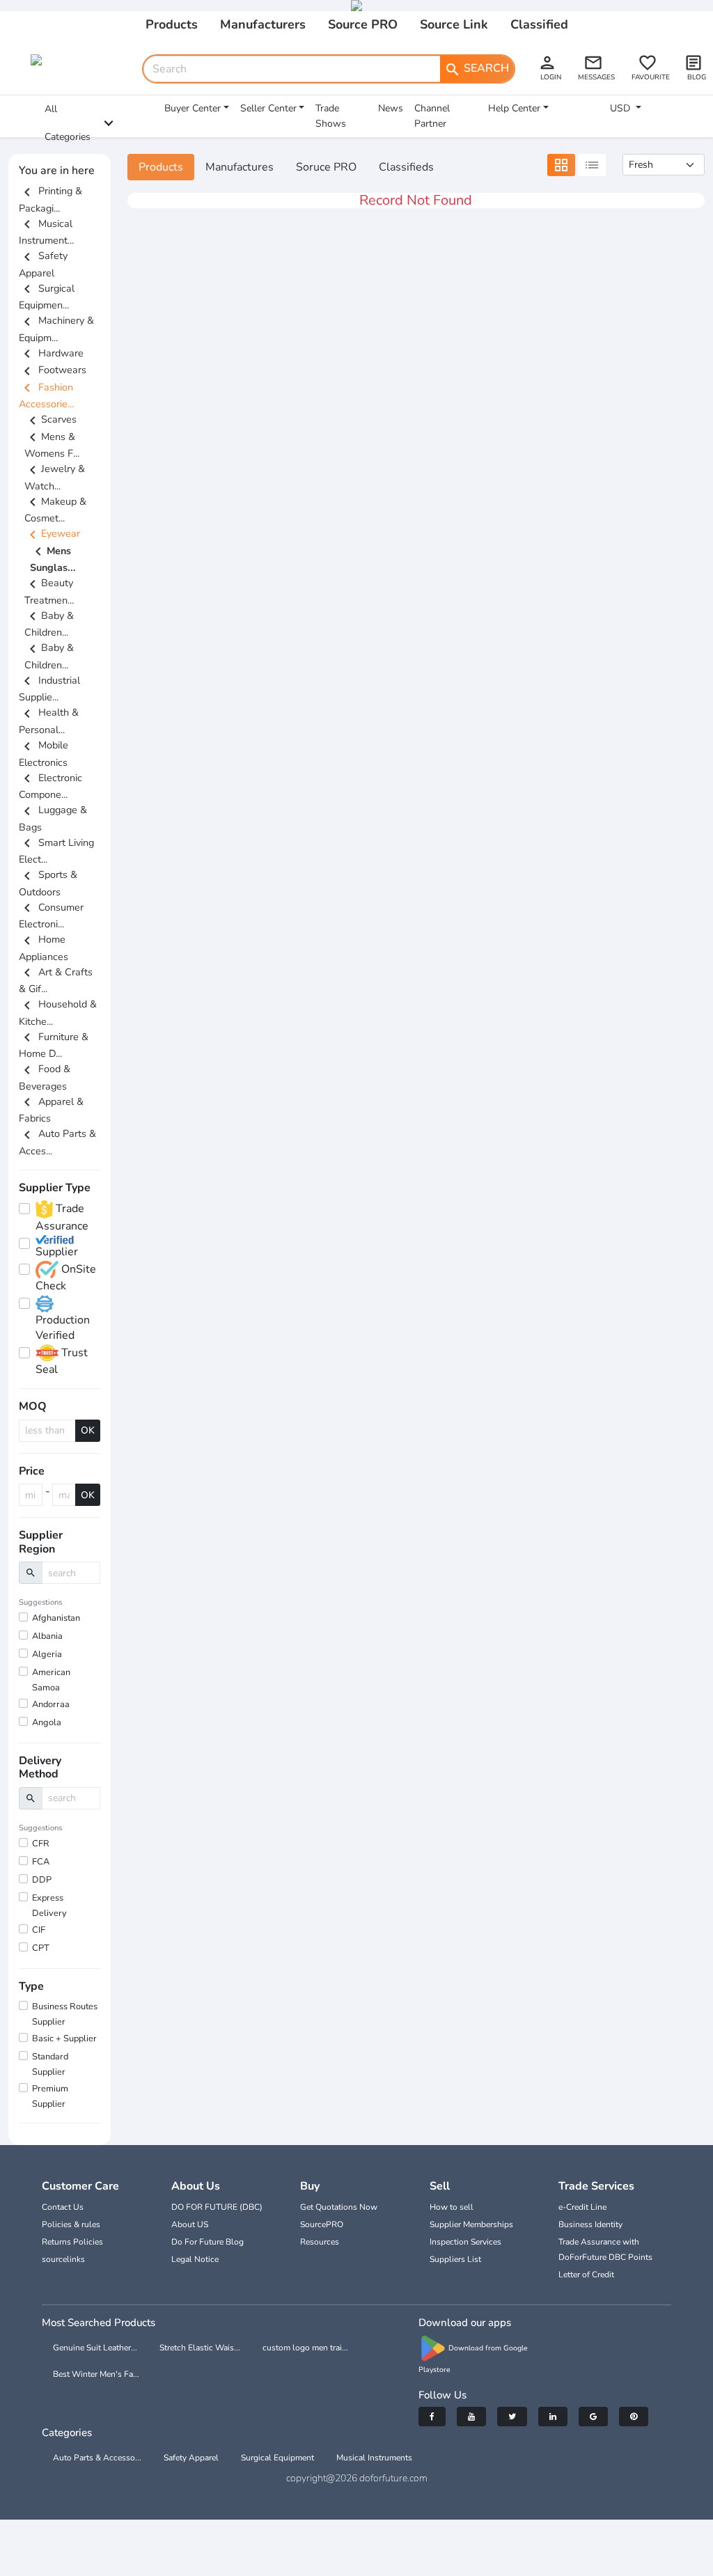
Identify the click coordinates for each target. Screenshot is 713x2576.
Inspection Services (465, 2242)
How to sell (452, 2207)
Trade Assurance (62, 1217)
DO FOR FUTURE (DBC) (217, 2207)
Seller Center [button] (268, 108)
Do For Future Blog (207, 2242)
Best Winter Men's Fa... (96, 2374)
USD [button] (621, 108)
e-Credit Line (582, 2207)
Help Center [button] (514, 108)
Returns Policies (72, 2242)
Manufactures (240, 167)
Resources (320, 2242)
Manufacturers (263, 24)
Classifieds (406, 167)
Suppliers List (455, 2259)
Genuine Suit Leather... (95, 2348)
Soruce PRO (326, 167)
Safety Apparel (191, 2458)
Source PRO (363, 24)
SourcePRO (322, 2224)
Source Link (454, 24)
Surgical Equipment (277, 2458)
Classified (539, 24)
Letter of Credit (586, 2275)
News (391, 108)
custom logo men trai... (305, 2348)
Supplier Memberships (471, 2224)
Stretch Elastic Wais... (200, 2348)
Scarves (50, 419)
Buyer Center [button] (193, 108)
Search (477, 69)
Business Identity (590, 2224)
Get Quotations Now (339, 2207)
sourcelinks (63, 2259)
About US (190, 2224)
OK (88, 1430)
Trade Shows (331, 116)
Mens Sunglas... (53, 559)
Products (172, 24)
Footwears (53, 370)
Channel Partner (432, 116)
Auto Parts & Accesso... (97, 2458)
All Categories (68, 123)
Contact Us (63, 2207)
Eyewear (52, 533)
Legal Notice (195, 2259)
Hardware (51, 353)
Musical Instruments (374, 2458)
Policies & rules (71, 2224)
